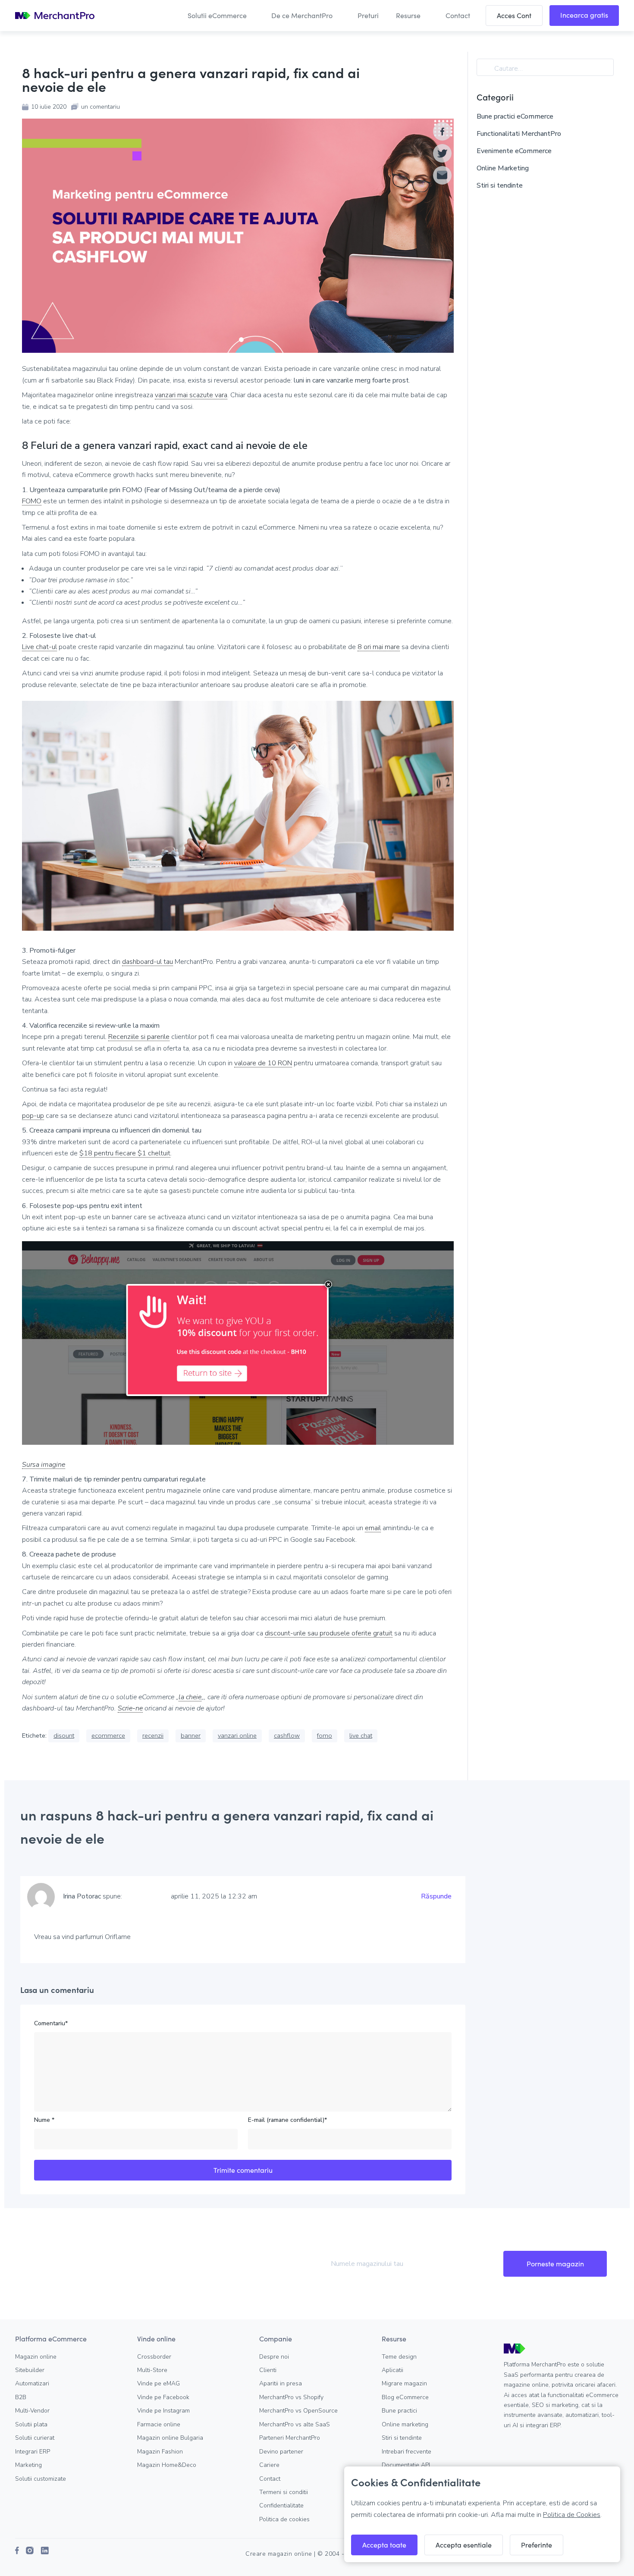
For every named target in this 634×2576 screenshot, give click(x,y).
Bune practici (399, 2411)
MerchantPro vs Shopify (291, 2397)
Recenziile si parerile (139, 1037)
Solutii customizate (41, 2479)
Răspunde (436, 1896)
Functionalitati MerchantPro (519, 134)
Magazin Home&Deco (167, 2465)
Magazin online (36, 2357)
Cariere (269, 2465)
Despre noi (274, 2357)
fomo (325, 1735)
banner (191, 1735)
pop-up (33, 1116)
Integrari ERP (33, 2452)
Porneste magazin (555, 2264)
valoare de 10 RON (263, 1063)
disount (64, 1735)
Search (487, 69)
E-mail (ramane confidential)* (287, 2120)
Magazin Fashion (160, 2452)
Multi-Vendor (32, 2411)
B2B (21, 2397)
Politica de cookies (284, 2519)
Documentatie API (406, 2465)
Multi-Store (152, 2370)
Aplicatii (392, 2370)
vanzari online (237, 1735)
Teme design (399, 2357)
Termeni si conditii (284, 2492)
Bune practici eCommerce (515, 116)
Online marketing (405, 2424)
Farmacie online (159, 2424)
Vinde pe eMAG (158, 2383)
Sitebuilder (30, 2370)
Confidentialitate (281, 2505)
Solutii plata (31, 2424)
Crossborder (154, 2357)
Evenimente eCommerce (514, 151)
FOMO (32, 501)
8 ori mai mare (379, 647)
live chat (361, 1735)
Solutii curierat (35, 2438)
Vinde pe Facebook (163, 2397)
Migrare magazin (404, 2383)
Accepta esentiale (464, 2545)
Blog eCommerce (405, 2397)
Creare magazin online (279, 2554)
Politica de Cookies (572, 2515)
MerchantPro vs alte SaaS (295, 2424)
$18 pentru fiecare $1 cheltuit (125, 1153)
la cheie (190, 1697)
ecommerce (108, 1735)
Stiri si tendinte (500, 185)
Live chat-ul (39, 647)
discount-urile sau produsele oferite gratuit (329, 1633)
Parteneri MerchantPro (290, 2438)
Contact (270, 2479)
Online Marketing (503, 168)
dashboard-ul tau (148, 962)
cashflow (287, 1735)
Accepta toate (384, 2545)
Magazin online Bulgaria (170, 2438)
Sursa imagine (44, 1465)
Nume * (44, 2120)
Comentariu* (51, 2023)
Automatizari (32, 2383)
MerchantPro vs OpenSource (298, 2411)
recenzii (153, 1735)
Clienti (268, 2370)
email (373, 1528)
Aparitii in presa (281, 2383)
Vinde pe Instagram (163, 2411)
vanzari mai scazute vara (191, 395)
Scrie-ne (130, 1708)
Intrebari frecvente (406, 2452)
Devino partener (281, 2452)
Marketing (28, 2465)
